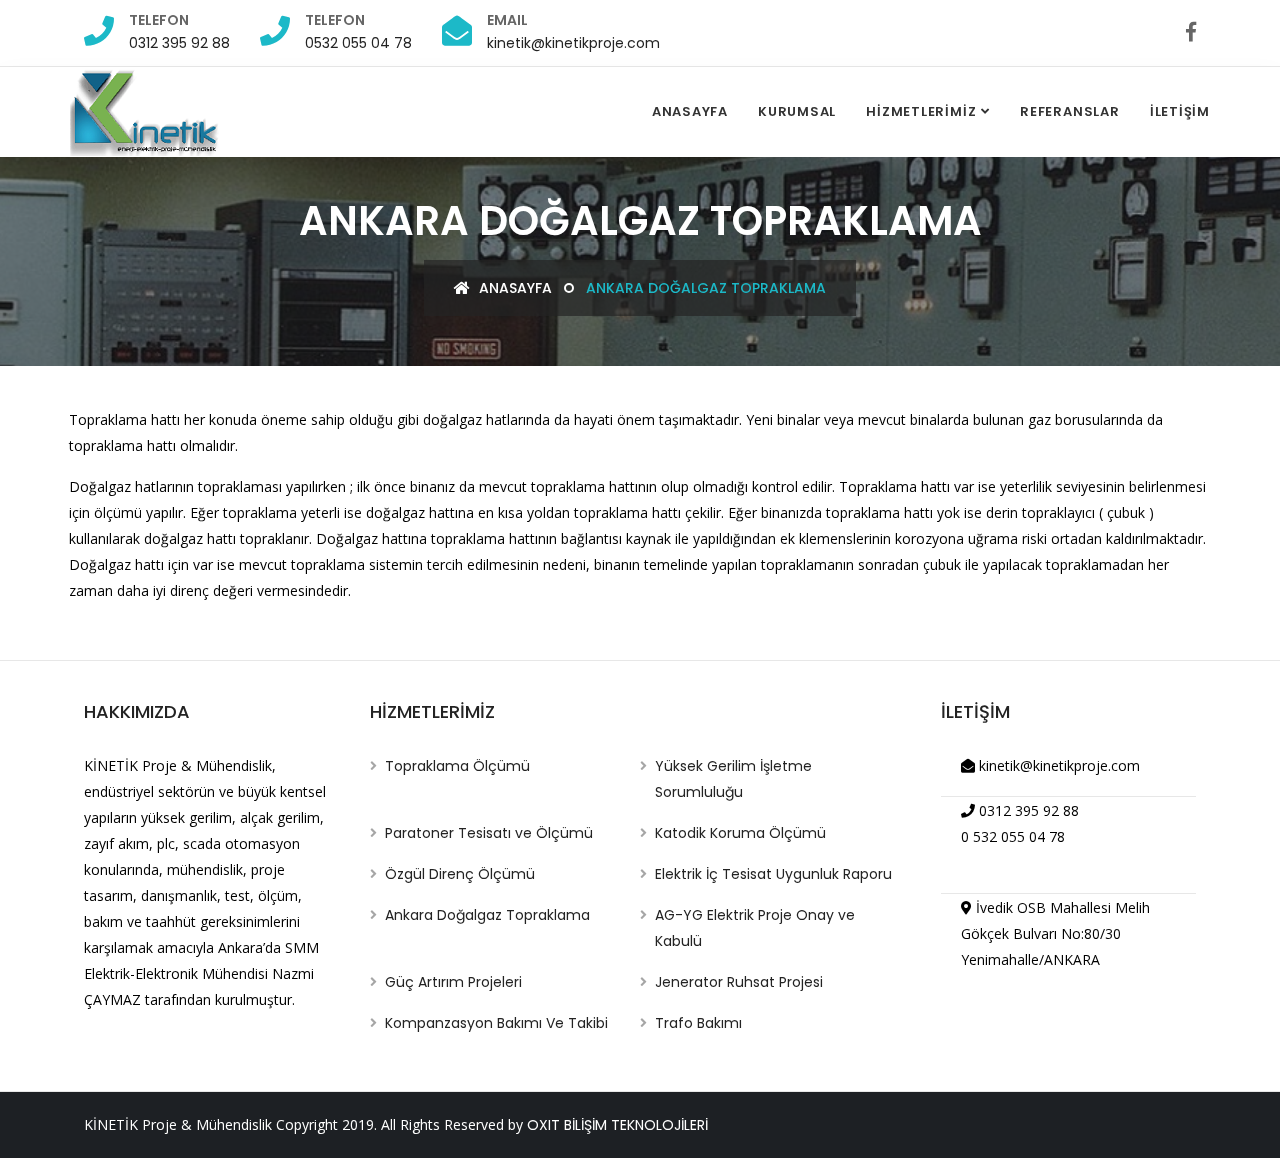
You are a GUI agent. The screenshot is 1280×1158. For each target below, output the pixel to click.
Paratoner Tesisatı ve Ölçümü (489, 833)
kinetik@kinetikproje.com (573, 43)
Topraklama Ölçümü (457, 766)
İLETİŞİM (1180, 111)
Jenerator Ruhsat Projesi (739, 982)
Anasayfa (513, 288)
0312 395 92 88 (179, 43)
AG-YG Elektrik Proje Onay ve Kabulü (755, 928)
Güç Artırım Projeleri (453, 982)
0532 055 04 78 (358, 43)
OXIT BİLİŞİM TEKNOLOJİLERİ (617, 1125)
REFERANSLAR (1070, 111)
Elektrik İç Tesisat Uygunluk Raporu (773, 874)
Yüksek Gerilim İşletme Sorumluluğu (733, 779)
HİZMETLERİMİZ (921, 111)
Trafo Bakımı (698, 1023)
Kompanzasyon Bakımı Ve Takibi (496, 1023)
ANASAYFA (690, 111)
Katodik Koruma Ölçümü (740, 833)
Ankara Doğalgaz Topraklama (487, 915)
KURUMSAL (797, 111)
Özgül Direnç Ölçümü (460, 874)
